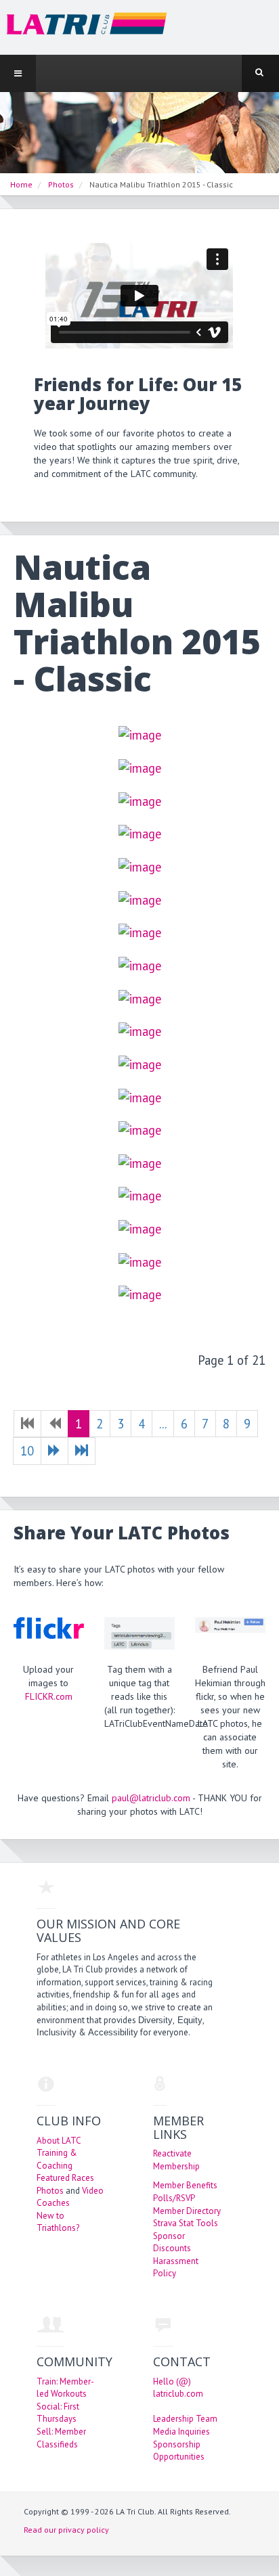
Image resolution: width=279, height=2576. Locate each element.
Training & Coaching (57, 2159)
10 (27, 1451)
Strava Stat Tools (186, 2223)
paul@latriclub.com (151, 1798)
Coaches (53, 2203)
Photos (50, 2191)
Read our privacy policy (66, 2530)
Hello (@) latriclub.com (178, 2388)
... (163, 1424)
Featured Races (65, 2178)
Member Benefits (185, 2185)
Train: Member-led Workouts (65, 2388)
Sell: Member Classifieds (61, 2438)
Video (93, 2191)
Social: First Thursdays (58, 2413)
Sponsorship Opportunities (179, 2451)
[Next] (55, 1451)
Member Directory (187, 2211)
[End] (82, 1451)
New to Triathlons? (58, 2222)
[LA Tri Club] (84, 27)
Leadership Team (185, 2419)
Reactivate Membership (176, 2160)
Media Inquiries (181, 2432)
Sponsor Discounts (172, 2242)
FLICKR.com (49, 1696)
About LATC (59, 2141)
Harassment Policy (176, 2267)
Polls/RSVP (174, 2198)
